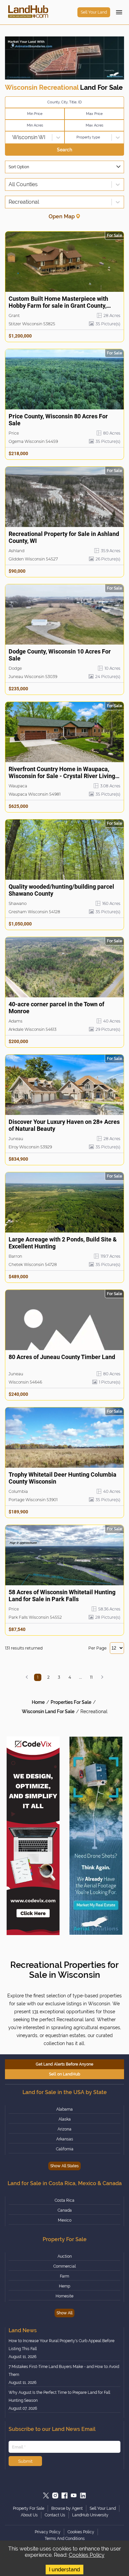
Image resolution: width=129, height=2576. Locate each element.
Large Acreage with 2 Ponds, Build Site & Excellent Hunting (63, 1243)
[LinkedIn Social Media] (83, 2496)
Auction (65, 2256)
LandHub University (90, 2515)
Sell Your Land (94, 12)
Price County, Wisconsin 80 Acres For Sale (58, 420)
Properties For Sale (71, 1702)
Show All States (64, 2166)
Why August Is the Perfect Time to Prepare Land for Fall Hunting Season (59, 2396)
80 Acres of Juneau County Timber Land (62, 1357)
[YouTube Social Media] (74, 2496)
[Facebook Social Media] (64, 2496)
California (65, 2149)
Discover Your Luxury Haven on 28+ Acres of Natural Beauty (64, 1125)
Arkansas (65, 2139)
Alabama (64, 2109)
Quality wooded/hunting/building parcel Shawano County (61, 890)
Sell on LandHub (65, 2074)
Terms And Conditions (65, 2539)
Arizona (64, 2129)
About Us (29, 2515)
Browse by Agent (67, 2508)
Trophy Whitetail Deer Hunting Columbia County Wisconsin (63, 1478)
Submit (25, 2461)
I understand (64, 2570)
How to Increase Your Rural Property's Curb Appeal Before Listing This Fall (62, 2345)
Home (38, 1702)
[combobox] (9, 137)
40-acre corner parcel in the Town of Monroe (56, 1008)
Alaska (65, 2119)
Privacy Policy (48, 2532)
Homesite (64, 2296)
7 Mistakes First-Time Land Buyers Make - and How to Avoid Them (64, 2371)
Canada (65, 2210)
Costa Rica (64, 2200)
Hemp (64, 2286)
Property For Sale (29, 2508)
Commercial (64, 2266)
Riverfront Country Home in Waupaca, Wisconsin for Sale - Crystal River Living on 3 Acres (62, 773)
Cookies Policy (87, 2555)
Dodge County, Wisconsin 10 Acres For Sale (60, 655)
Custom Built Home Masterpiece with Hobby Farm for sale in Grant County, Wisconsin (58, 302)
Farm (64, 2276)
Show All (64, 2313)
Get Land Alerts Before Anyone (64, 2064)
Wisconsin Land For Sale (48, 1711)
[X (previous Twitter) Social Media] (46, 2496)
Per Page (97, 1648)
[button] (27, 1677)
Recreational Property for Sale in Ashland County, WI (64, 537)
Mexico (65, 2220)
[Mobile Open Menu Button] (119, 12)
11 (91, 1677)
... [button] (81, 1677)
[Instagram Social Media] (55, 2496)
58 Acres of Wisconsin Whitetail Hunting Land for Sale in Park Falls (62, 1596)
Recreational (94, 1711)
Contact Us (55, 2515)
